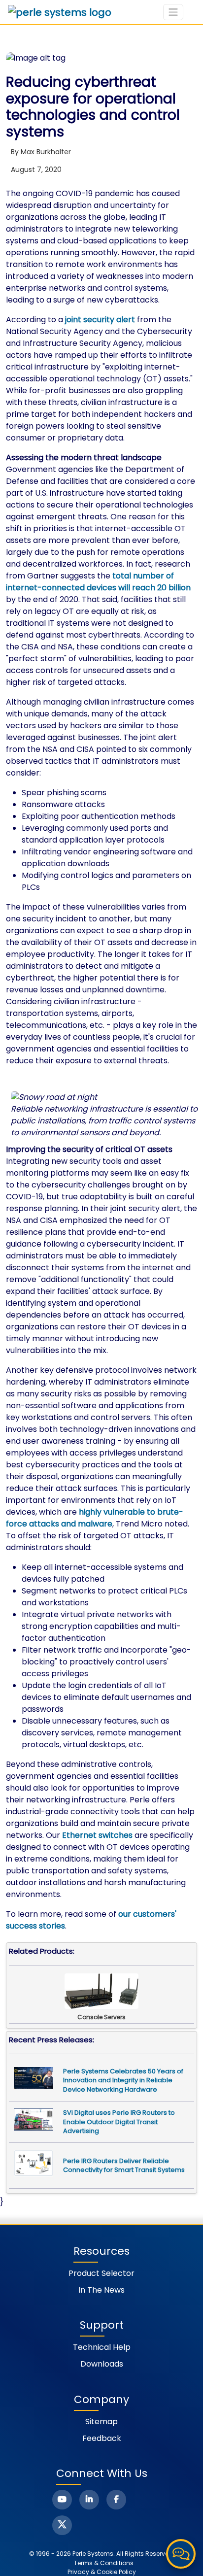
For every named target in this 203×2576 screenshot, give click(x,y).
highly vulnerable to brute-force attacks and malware (95, 1518)
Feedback (102, 2438)
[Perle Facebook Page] (116, 2500)
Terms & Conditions (104, 2563)
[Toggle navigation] (173, 12)
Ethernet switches (97, 1835)
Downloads (102, 2364)
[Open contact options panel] (181, 2554)
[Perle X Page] (62, 2525)
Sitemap (101, 2422)
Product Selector (101, 2273)
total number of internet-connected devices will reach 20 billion (98, 582)
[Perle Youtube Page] (62, 2500)
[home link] (60, 12)
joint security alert (100, 320)
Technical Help (102, 2347)
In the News (101, 2290)
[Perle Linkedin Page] (89, 2500)
